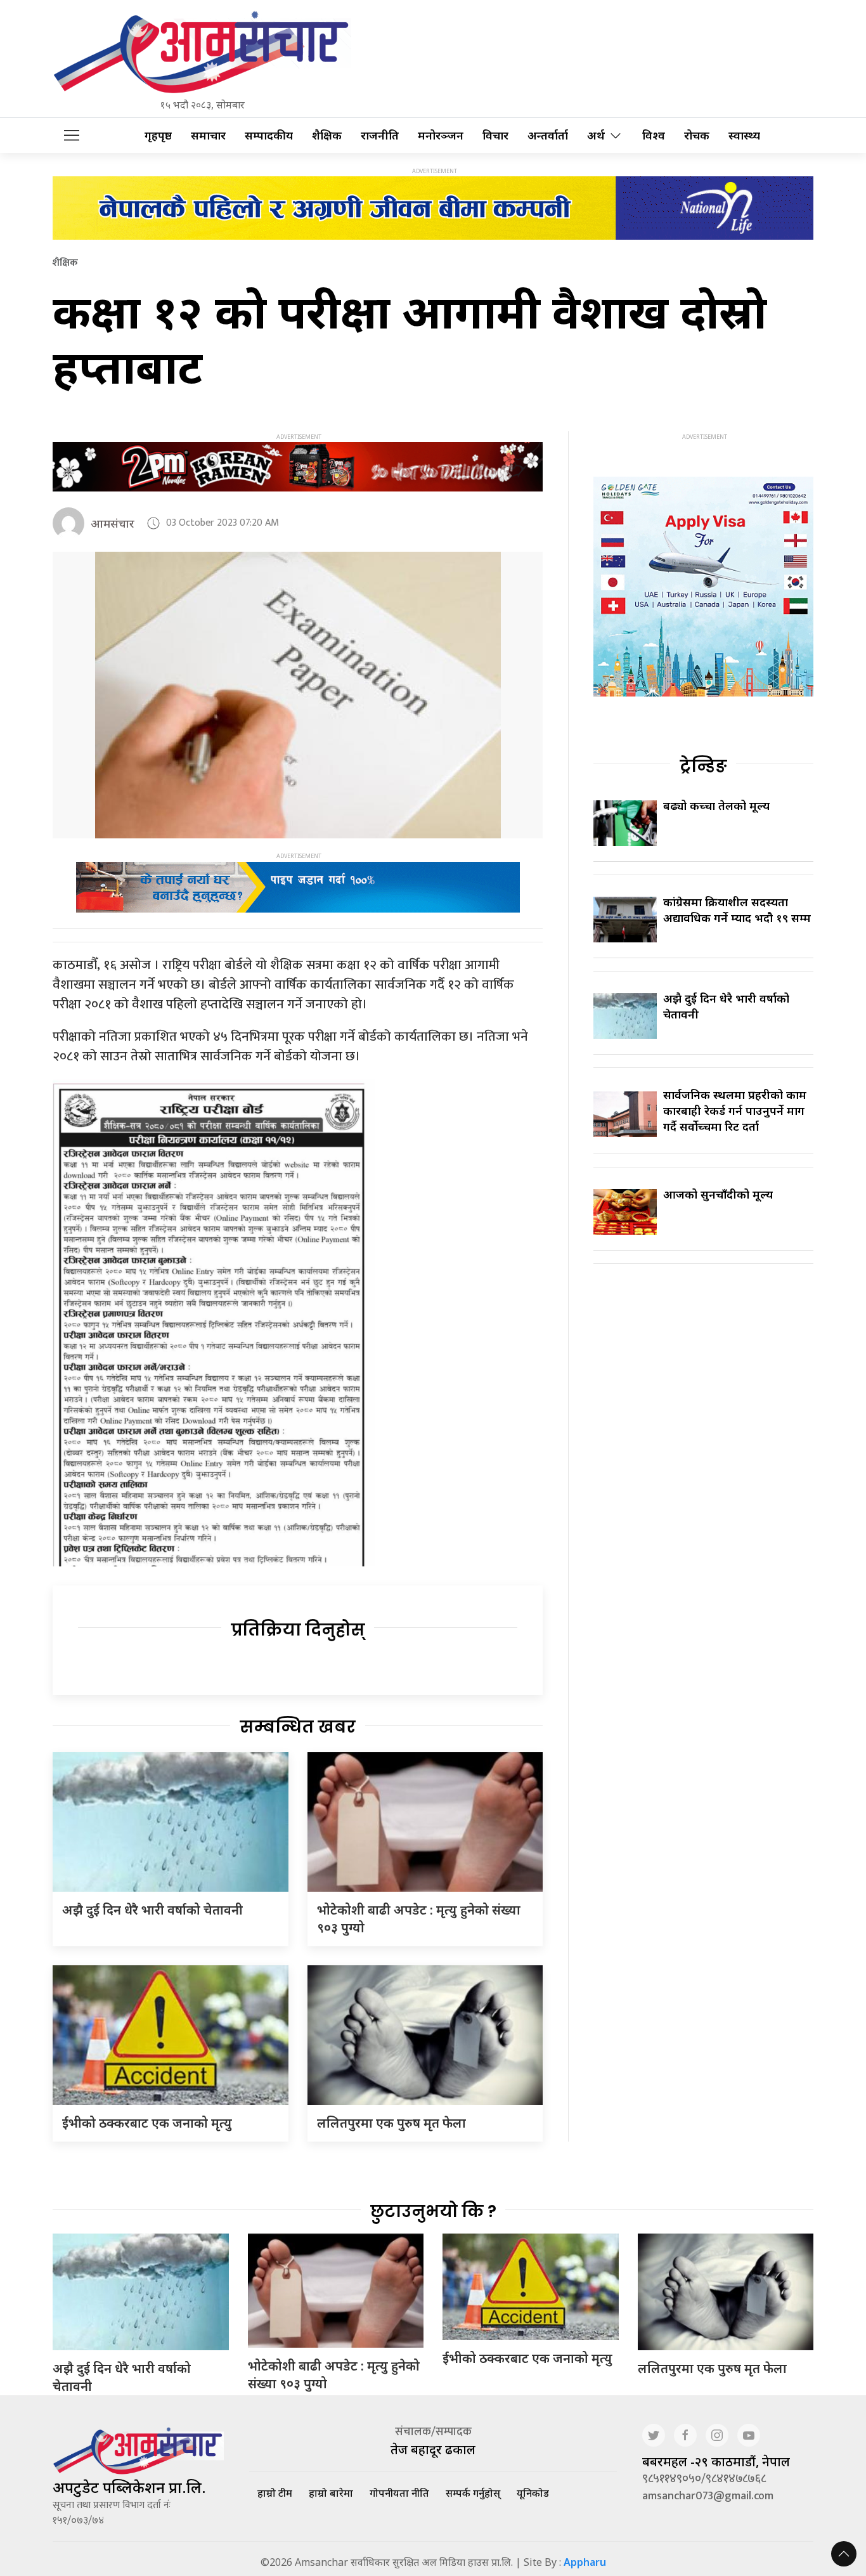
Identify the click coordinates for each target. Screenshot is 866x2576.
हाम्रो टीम (275, 2493)
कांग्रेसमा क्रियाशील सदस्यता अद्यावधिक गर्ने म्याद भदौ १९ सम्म (737, 910)
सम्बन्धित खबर (298, 1727)
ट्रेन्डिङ (703, 766)
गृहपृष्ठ (158, 135)
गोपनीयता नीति (399, 2493)
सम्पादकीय (269, 135)
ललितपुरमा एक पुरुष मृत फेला (391, 2123)
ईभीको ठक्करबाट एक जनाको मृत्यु (147, 2123)
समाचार (208, 135)
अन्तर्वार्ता (548, 135)
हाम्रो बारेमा (331, 2493)
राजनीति (380, 135)
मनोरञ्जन (441, 135)
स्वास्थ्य (744, 135)
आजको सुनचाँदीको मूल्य (718, 1194)
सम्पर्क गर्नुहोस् (473, 2493)
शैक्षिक (327, 135)
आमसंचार (113, 523)
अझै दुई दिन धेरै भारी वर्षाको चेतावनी (152, 1910)
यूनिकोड (533, 2493)
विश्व (654, 135)
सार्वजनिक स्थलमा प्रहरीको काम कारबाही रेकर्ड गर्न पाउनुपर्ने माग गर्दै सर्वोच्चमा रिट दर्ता (735, 1110)
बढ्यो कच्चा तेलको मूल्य (716, 805)
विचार (495, 135)
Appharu (585, 2562)
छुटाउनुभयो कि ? (433, 2211)
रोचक (697, 135)
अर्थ (596, 135)
